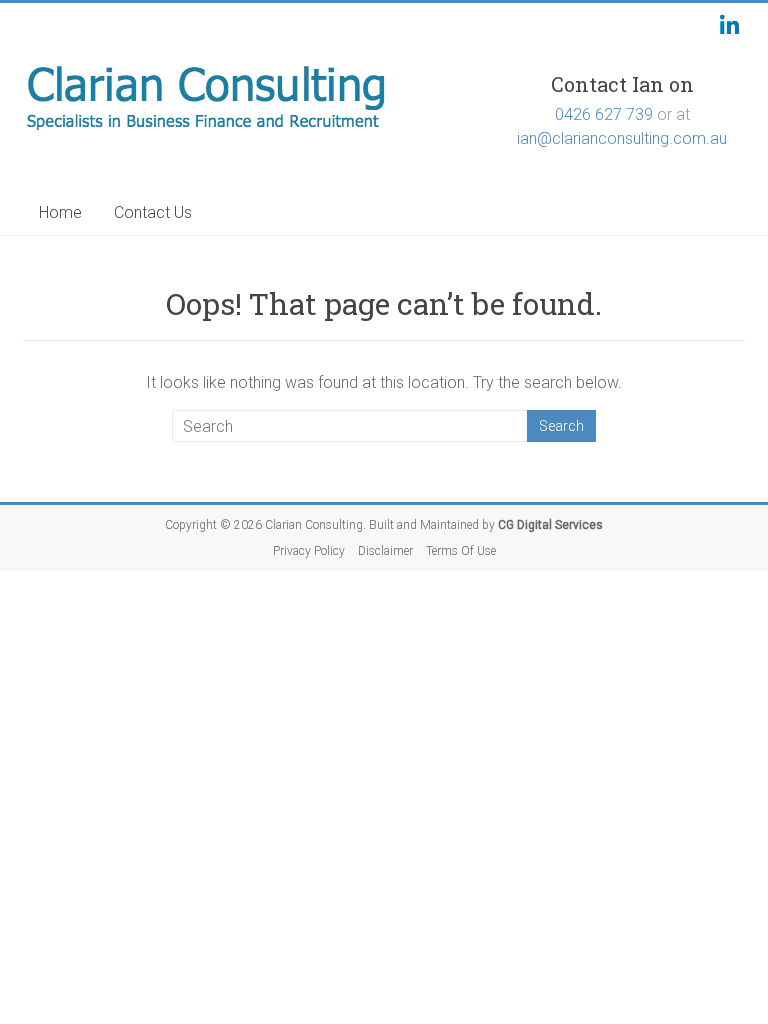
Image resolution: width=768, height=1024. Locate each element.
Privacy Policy (309, 551)
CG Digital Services (550, 525)
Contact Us (153, 212)
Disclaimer (385, 551)
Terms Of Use (461, 551)
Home (60, 212)
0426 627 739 (604, 114)
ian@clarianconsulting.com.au (622, 138)
